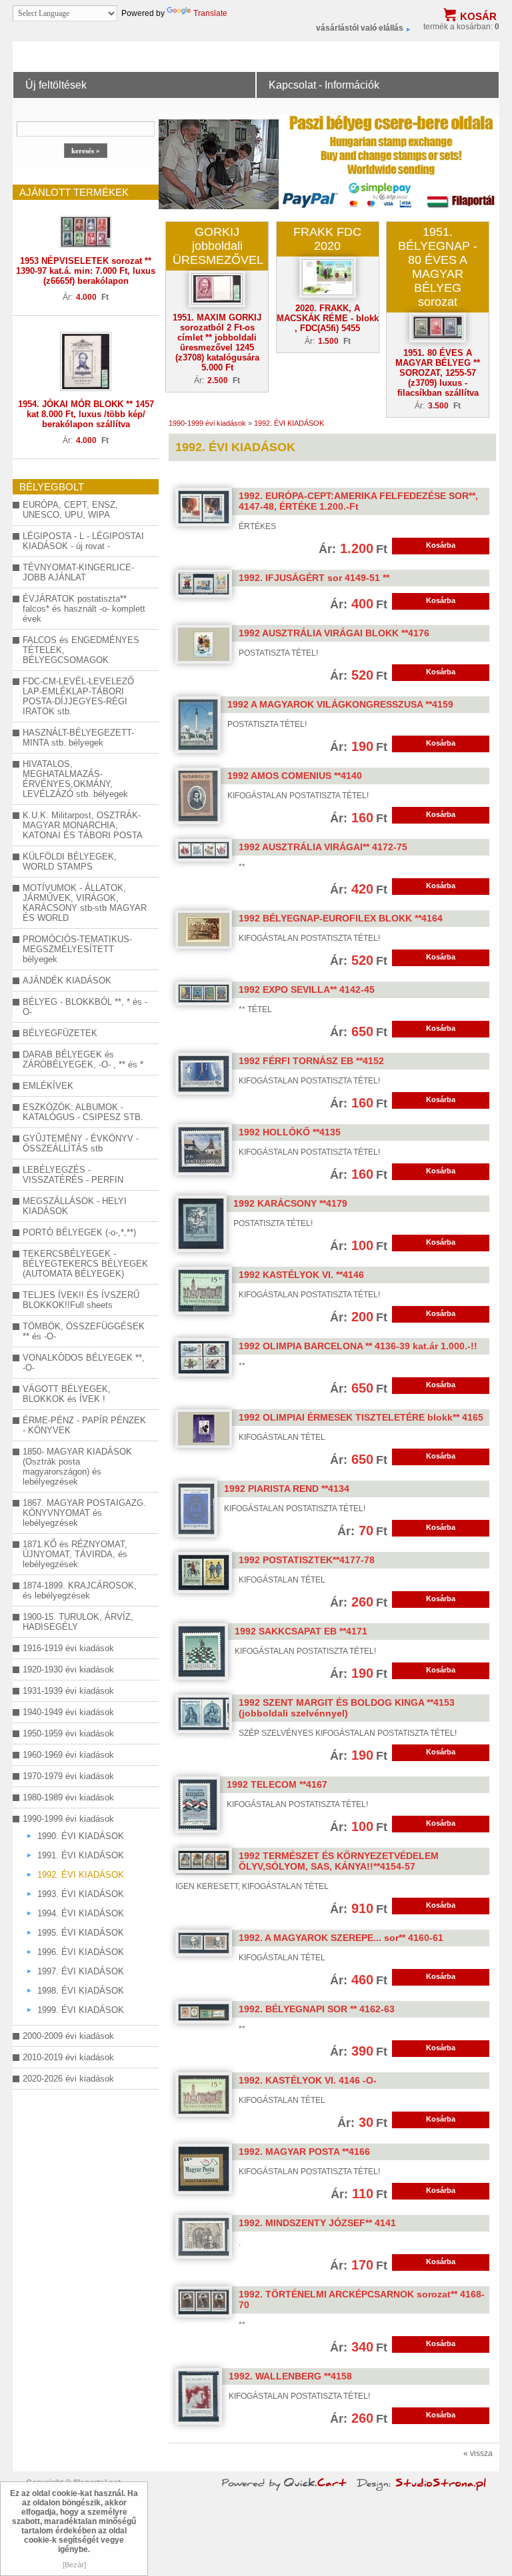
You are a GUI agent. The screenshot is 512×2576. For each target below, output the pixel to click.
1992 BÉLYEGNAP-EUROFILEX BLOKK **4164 (341, 918)
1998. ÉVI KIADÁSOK (81, 1991)
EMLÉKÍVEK (48, 1086)
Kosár (478, 16)
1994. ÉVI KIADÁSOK (81, 1913)
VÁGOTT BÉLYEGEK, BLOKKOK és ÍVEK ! (67, 1394)
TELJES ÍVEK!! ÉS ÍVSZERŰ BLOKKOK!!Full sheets (81, 1300)
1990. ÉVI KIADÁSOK (81, 1836)
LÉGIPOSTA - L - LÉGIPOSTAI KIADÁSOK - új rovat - (83, 541)
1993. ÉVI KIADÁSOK (81, 1894)
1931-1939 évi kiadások (68, 1691)
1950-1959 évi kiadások (68, 1733)
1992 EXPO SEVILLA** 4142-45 (307, 989)
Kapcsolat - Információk (324, 85)
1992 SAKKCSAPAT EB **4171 (301, 1631)
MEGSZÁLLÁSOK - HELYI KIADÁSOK (75, 1206)
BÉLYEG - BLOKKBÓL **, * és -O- (85, 1007)
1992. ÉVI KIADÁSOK (81, 1875)
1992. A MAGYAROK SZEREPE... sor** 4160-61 (341, 1938)
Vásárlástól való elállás (360, 28)
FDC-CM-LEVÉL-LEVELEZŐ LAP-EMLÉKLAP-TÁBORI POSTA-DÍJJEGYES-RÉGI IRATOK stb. (78, 696)
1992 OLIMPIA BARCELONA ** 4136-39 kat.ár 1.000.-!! (358, 1346)
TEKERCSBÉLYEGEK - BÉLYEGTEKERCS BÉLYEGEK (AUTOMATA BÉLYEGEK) (85, 1264)
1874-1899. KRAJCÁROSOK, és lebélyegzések (80, 1591)
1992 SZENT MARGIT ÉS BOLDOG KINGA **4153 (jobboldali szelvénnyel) (347, 1708)
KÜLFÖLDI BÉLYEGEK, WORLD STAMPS (70, 862)
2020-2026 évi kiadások (68, 2079)
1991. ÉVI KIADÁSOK (81, 1855)
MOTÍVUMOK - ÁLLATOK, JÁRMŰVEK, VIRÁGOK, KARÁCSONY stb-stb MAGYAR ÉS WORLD (85, 903)
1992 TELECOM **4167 (277, 1784)
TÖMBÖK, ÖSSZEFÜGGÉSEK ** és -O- (84, 1331)
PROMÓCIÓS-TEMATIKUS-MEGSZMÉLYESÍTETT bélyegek (77, 949)
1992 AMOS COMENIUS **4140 (295, 776)
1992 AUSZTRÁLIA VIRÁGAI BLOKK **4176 (334, 633)
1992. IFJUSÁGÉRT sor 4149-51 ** (314, 578)
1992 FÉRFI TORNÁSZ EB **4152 (311, 1061)
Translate (210, 13)
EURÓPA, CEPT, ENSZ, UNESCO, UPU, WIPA (70, 510)
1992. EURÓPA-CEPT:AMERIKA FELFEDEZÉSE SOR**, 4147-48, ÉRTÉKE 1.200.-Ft (358, 501)
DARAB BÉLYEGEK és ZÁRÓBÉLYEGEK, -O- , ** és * (83, 1059)
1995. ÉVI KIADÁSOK (81, 1933)
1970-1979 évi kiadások (68, 1776)
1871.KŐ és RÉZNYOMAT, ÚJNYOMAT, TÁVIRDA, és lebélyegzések (75, 1554)
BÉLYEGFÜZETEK (60, 1033)
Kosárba (441, 545)
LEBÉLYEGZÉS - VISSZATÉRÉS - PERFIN (73, 1175)
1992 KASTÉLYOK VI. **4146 (301, 1275)
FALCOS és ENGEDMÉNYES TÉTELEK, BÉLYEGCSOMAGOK (81, 650)
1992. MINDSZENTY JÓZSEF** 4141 (317, 2223)
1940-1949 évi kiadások (68, 1712)
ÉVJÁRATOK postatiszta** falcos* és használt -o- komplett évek (84, 609)
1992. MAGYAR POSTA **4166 (304, 2152)
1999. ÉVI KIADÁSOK (81, 2010)
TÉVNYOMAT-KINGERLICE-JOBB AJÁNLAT (78, 572)
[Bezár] (74, 2565)
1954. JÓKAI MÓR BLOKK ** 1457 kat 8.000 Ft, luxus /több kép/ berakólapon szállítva (86, 414)
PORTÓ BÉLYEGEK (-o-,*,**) (79, 1232)
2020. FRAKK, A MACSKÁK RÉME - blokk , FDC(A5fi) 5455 (328, 318)
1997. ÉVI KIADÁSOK (81, 1971)
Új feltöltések (56, 85)
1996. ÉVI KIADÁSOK (81, 1952)
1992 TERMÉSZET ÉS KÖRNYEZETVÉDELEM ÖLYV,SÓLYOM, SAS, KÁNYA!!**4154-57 (339, 1861)
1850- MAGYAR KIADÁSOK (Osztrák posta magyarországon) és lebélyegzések (77, 1467)
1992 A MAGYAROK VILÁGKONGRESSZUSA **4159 (340, 704)
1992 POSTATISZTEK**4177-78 (307, 1560)
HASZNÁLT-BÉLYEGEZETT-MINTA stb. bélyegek (78, 738)
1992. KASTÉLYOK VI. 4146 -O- (308, 2080)
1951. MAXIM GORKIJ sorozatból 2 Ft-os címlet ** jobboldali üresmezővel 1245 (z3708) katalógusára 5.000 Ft (217, 342)
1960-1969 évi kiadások (68, 1755)
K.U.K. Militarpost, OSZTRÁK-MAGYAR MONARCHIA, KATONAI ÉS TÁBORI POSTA (83, 825)
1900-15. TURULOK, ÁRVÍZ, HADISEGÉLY (78, 1622)
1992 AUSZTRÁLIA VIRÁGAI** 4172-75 (323, 847)
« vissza (478, 2453)
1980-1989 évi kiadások (68, 1797)
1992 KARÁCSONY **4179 (290, 1203)
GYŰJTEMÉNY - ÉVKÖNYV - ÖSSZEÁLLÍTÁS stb (81, 1143)
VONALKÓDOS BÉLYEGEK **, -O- (84, 1363)
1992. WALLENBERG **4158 (290, 2376)
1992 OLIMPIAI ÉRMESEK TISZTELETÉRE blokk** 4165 (361, 1417)
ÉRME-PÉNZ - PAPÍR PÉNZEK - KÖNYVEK (84, 1425)
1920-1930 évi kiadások (68, 1669)
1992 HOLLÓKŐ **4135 (290, 1132)
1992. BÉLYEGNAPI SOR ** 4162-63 (317, 2009)
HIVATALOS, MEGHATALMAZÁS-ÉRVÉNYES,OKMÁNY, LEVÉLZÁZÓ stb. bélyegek (75, 779)
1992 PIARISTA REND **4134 (287, 1489)
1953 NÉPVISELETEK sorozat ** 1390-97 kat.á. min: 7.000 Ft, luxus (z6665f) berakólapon (86, 271)
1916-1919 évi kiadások (68, 1648)
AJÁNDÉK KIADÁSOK (67, 980)
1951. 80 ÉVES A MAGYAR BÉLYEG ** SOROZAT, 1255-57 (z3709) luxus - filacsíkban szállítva (438, 373)
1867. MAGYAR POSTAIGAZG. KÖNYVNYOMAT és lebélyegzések (84, 1513)
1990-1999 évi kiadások (68, 1819)
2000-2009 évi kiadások (68, 2036)
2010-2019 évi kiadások (68, 2057)
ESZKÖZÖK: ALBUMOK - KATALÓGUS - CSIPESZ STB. (83, 1112)
